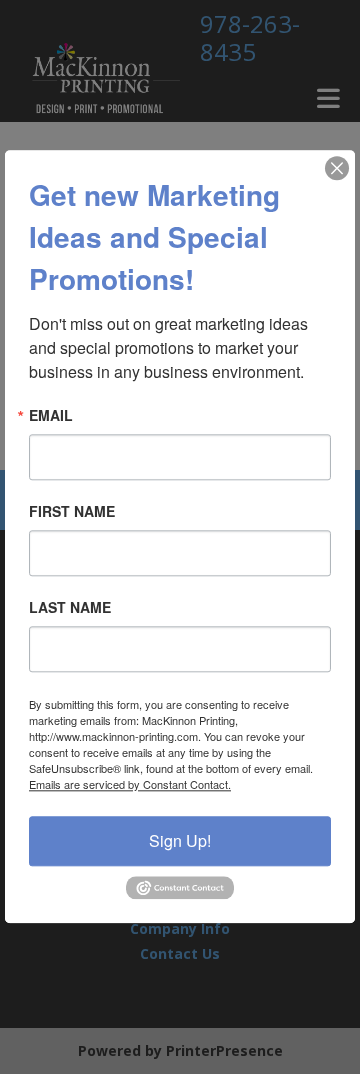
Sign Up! (180, 840)
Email (51, 415)
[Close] (337, 168)
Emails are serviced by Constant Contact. (130, 784)
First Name (72, 511)
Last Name (70, 607)
